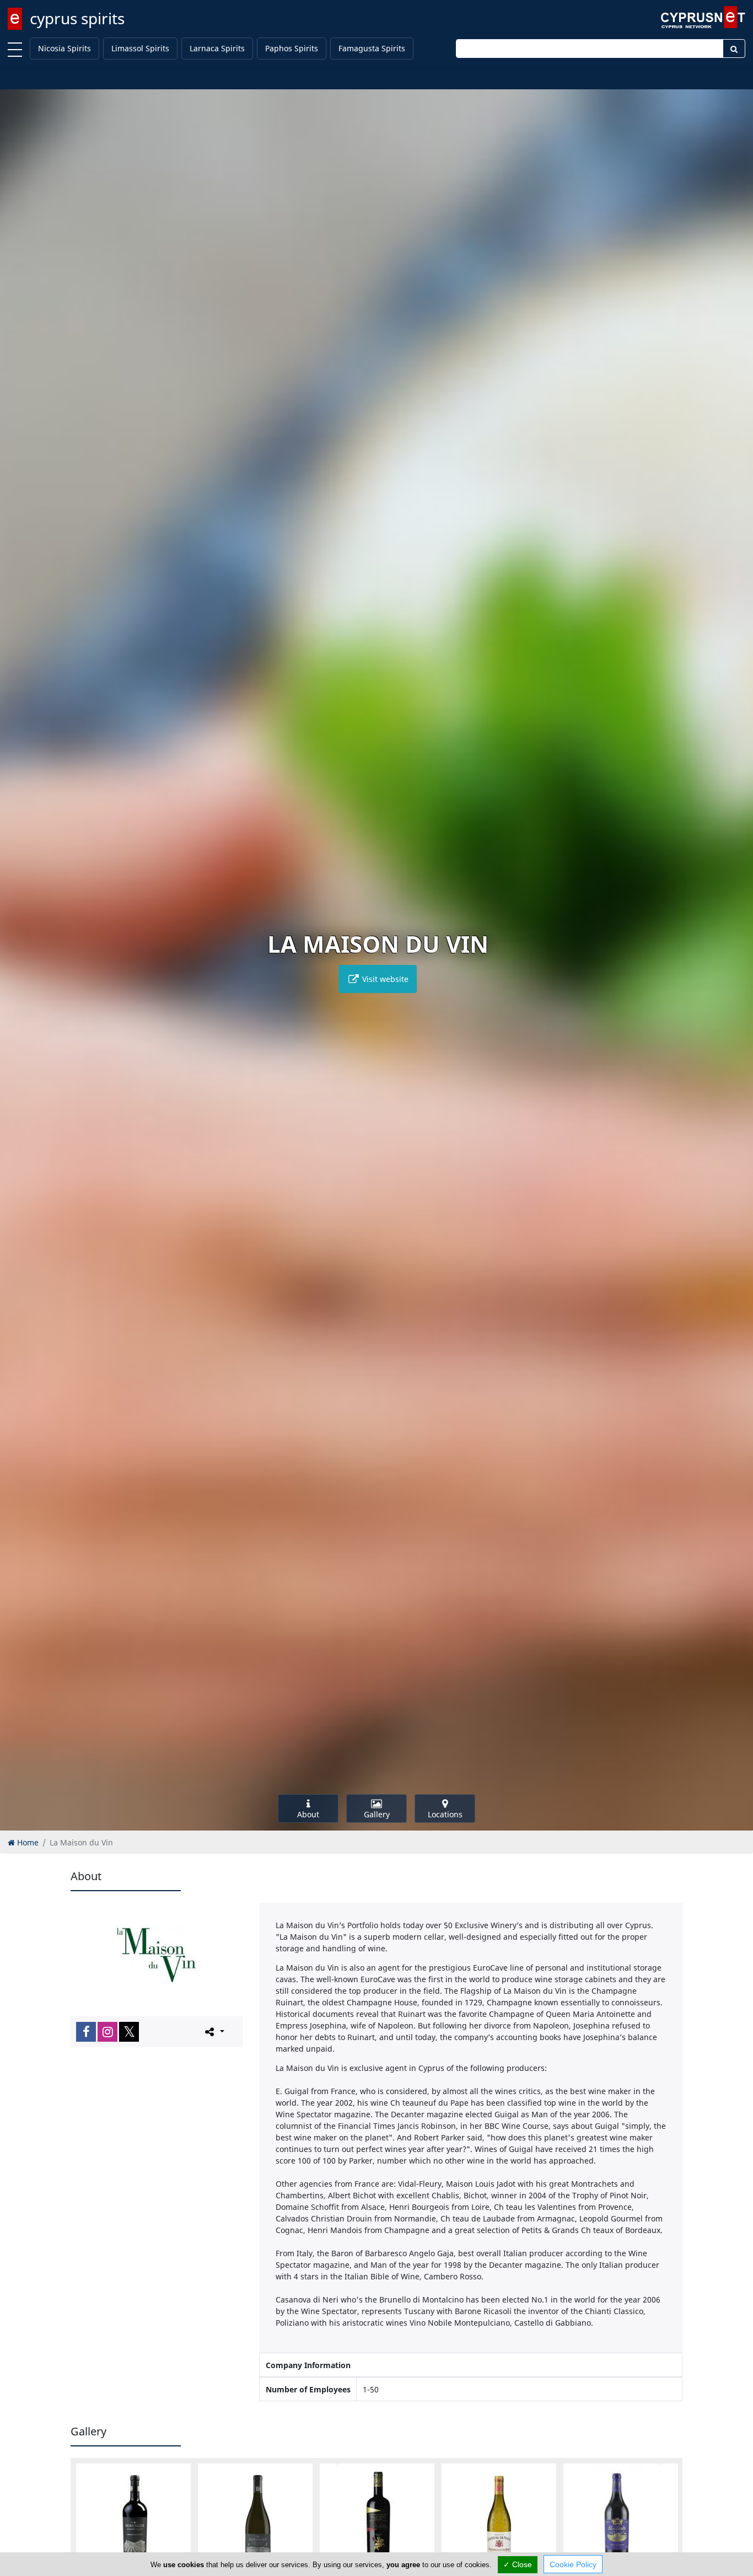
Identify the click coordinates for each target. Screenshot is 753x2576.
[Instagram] (107, 2032)
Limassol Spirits (140, 48)
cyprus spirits (77, 18)
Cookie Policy (573, 2564)
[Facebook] (86, 2032)
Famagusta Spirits (372, 48)
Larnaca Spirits (217, 48)
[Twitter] (129, 2032)
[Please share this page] (214, 2031)
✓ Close (518, 2564)
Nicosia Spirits (64, 48)
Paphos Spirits (292, 48)
